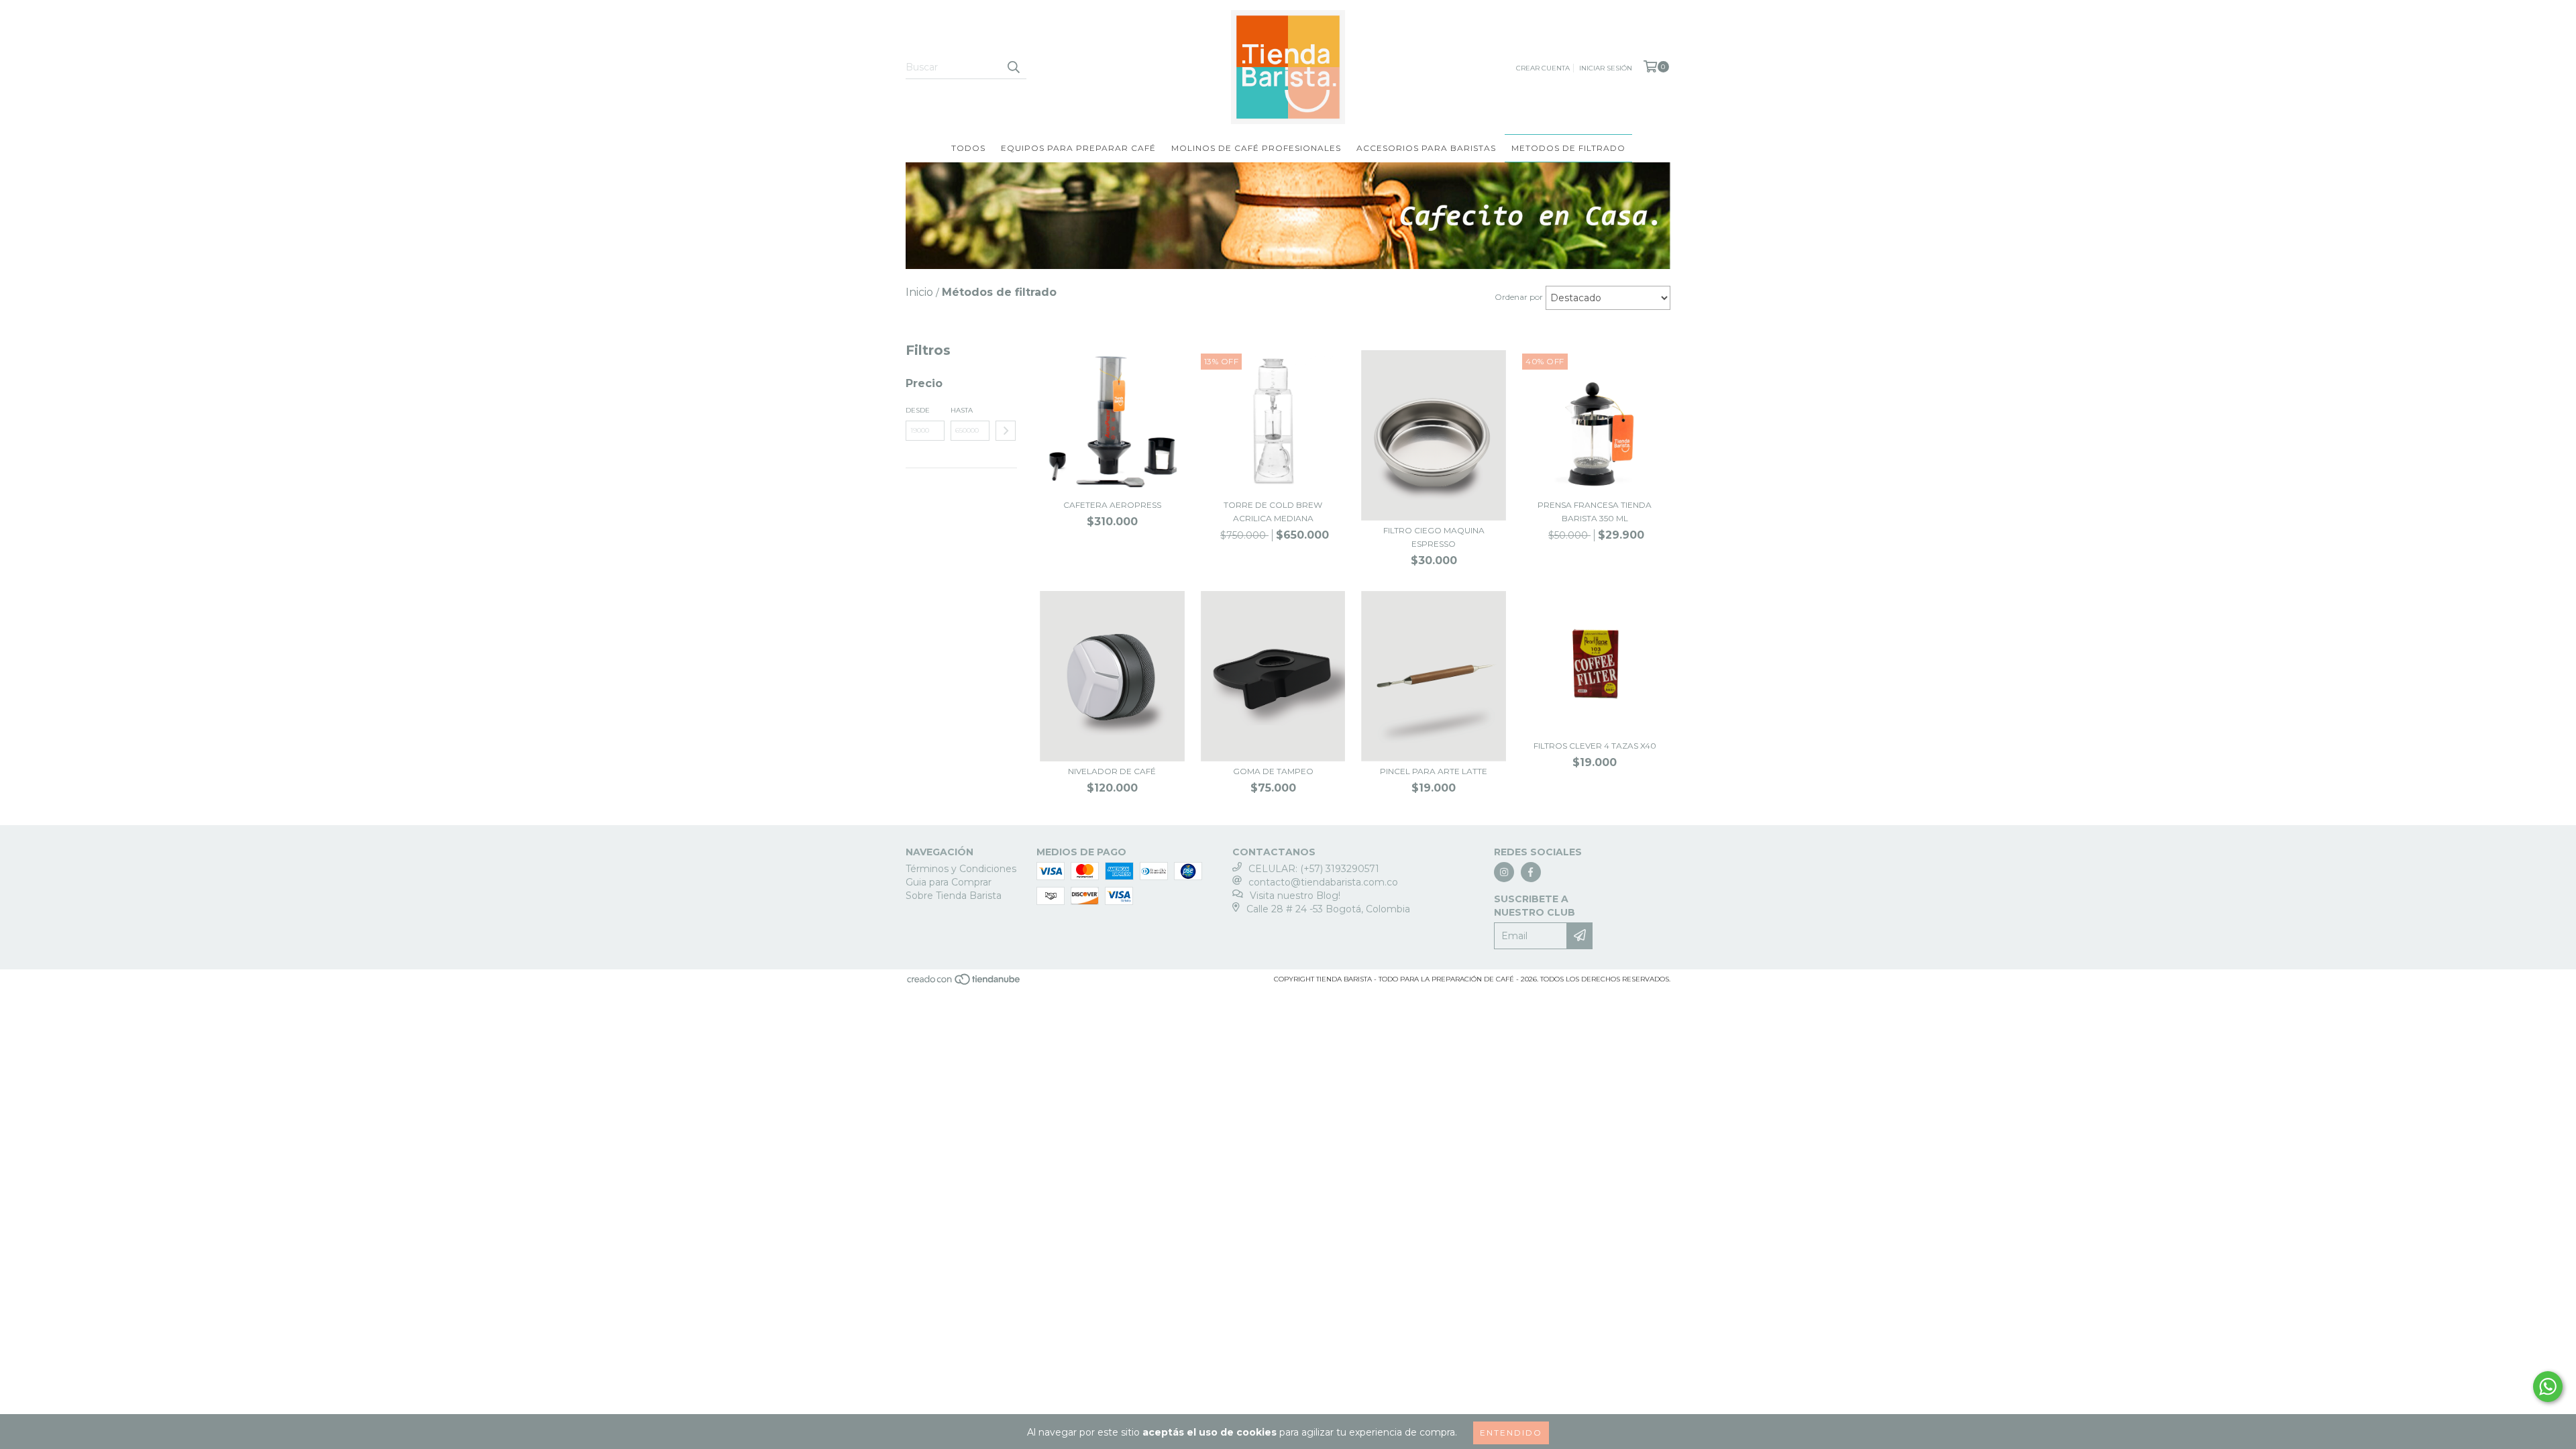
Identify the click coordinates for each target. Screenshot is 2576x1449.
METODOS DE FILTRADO (1568, 148)
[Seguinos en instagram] (1504, 872)
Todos (968, 148)
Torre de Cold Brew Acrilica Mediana (1273, 512)
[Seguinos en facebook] (1531, 872)
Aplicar (1006, 431)
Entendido (1511, 1433)
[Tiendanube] (964, 984)
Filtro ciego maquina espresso (1434, 537)
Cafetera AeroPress (1112, 505)
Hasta (962, 410)
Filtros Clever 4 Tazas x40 (1595, 746)
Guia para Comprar (949, 882)
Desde (918, 410)
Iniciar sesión (1606, 68)
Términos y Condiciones (961, 869)
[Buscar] (1013, 67)
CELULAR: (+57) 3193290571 (1314, 869)
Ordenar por (1519, 297)
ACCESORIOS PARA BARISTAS (1426, 148)
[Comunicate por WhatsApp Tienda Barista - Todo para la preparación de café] (2548, 1387)
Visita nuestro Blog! (1295, 896)
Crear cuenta (1543, 68)
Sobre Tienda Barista (954, 896)
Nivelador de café (1112, 771)
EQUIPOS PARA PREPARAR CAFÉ (1078, 148)
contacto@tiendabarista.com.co (1323, 882)
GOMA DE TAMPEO (1273, 771)
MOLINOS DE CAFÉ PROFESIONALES (1256, 148)
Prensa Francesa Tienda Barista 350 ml (1595, 512)
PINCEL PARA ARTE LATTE (1434, 771)
